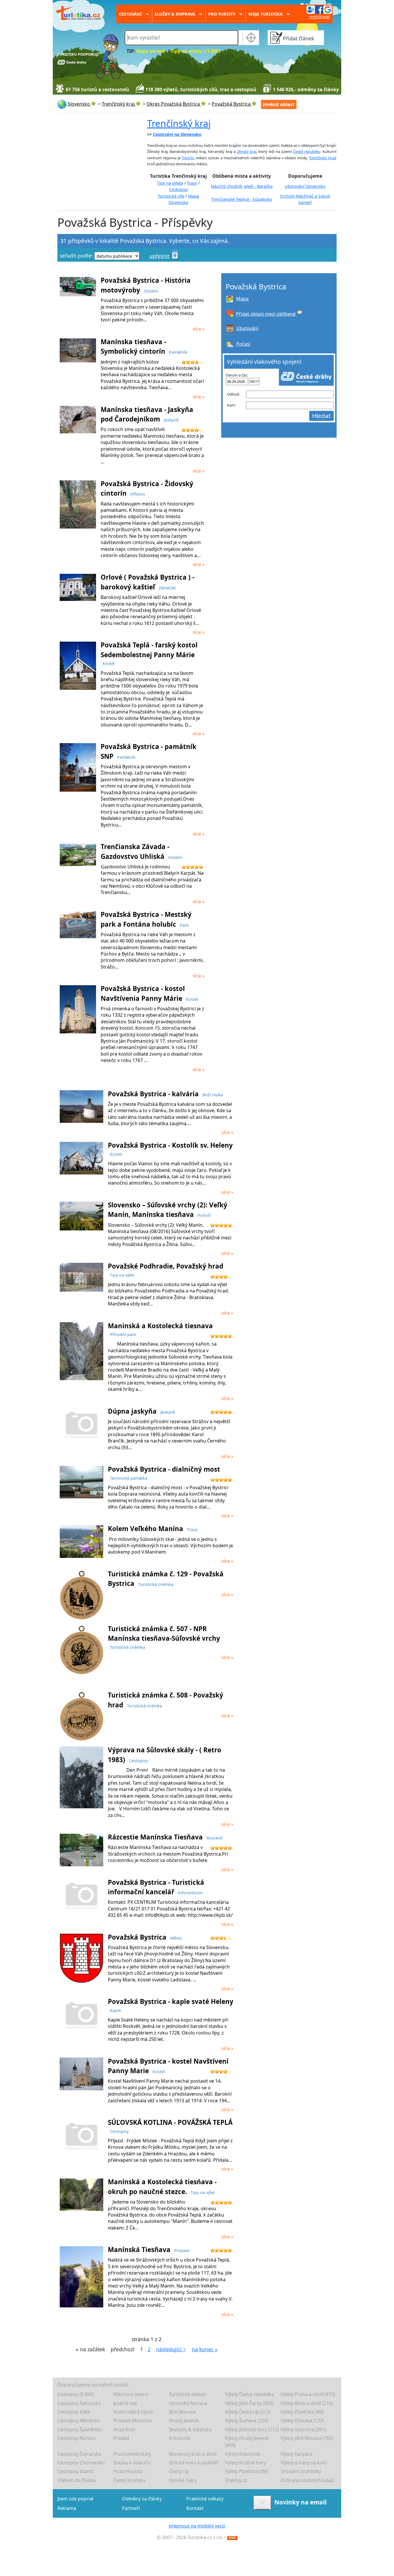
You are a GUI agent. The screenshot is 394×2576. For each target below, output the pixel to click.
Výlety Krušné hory (245, 2463)
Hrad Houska (128, 2471)
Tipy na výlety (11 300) (195, 51)
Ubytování (247, 328)
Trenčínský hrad (323, 158)
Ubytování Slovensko (305, 186)
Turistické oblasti (187, 2394)
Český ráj (179, 2471)
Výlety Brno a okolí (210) (307, 2403)
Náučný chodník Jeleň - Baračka (242, 186)
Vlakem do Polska (77, 2480)
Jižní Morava (182, 2412)
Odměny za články (142, 2499)
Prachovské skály (132, 2454)
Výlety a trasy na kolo (304, 2463)
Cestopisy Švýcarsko (79, 2454)
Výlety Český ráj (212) (248, 2412)
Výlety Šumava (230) (247, 2420)
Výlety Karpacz (297, 2454)
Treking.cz (236, 2480)
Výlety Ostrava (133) (302, 2420)
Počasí (243, 344)
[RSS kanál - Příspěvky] (232, 2537)
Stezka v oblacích (132, 2463)
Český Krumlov (130, 2480)
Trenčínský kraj (179, 123)
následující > (171, 2349)
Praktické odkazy (205, 2499)
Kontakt (195, 2508)
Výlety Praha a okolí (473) (308, 2394)
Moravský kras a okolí (193, 2454)
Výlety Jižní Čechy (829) (249, 2403)
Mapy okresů (151, 51)
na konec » (205, 2349)
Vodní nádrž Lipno (133, 2412)
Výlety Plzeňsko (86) (302, 2412)
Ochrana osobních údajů (308, 2480)
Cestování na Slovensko (177, 134)
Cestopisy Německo (79, 2420)
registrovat (319, 17)
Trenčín (188, 158)
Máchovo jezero (131, 2394)
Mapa (242, 299)
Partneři (131, 2508)
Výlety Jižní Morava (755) (307, 2438)
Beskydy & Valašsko (191, 2429)
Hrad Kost (124, 2429)
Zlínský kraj (247, 151)
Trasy (192, 183)
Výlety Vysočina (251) (303, 2429)
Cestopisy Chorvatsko (81, 2463)
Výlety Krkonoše (243, 2454)
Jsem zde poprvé (75, 2499)
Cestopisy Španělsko (80, 2429)
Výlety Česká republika (249, 2394)
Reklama (67, 2508)
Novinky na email (300, 2502)
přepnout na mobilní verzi (197, 2526)
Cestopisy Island (75, 2471)
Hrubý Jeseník (184, 2420)
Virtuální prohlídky (301, 2471)
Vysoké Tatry (183, 2480)
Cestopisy (178, 189)
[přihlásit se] (319, 9)
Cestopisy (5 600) (76, 2394)
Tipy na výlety (170, 183)
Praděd (121, 2438)
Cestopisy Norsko (77, 2438)
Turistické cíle (171, 196)
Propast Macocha (133, 2420)
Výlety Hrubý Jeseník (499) (247, 2442)
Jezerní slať (125, 2403)
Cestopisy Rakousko (79, 2403)
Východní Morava (188, 2403)
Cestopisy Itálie (74, 2412)
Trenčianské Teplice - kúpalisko (242, 199)
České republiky (307, 151)
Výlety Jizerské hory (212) (252, 2429)
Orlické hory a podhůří (194, 2463)
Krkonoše (180, 2438)
